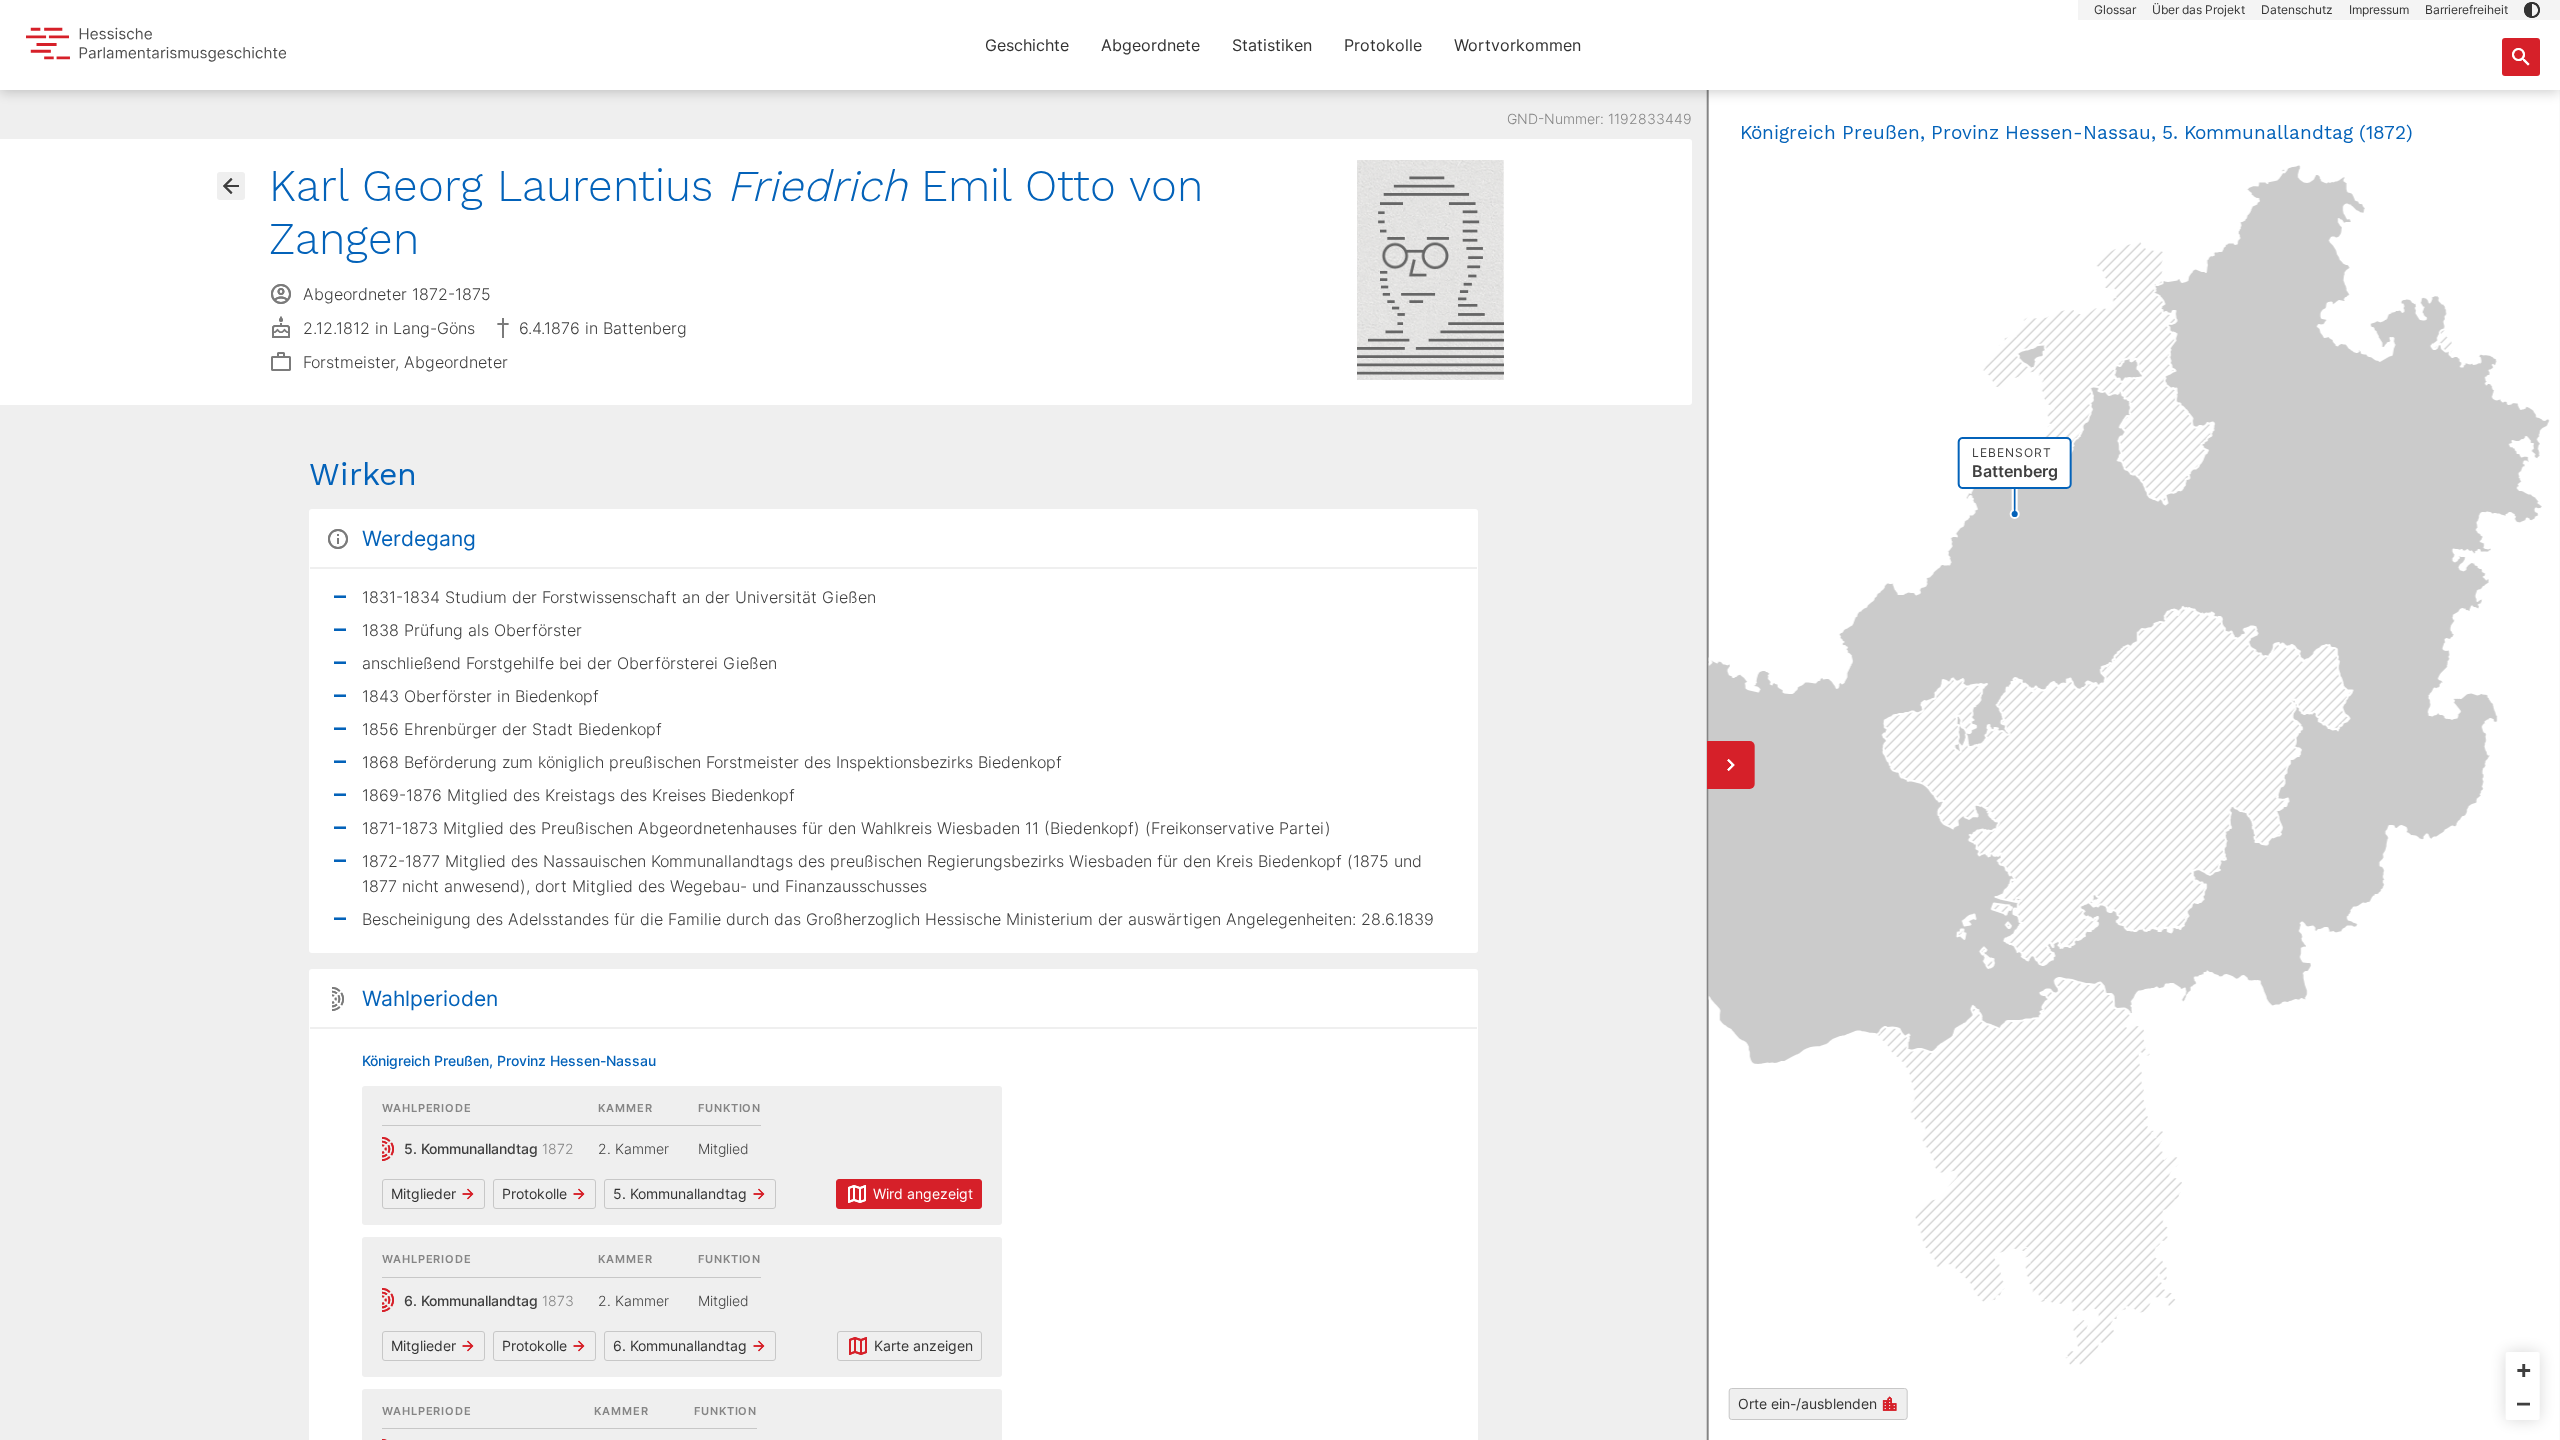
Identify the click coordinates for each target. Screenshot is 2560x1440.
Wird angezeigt (923, 1193)
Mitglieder (423, 1193)
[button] (2532, 10)
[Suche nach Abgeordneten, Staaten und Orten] (2521, 57)
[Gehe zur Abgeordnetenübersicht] (231, 186)
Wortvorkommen (1517, 45)
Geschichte (1027, 45)
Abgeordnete (1150, 45)
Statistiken (1272, 45)
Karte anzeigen (923, 1345)
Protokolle (1383, 45)
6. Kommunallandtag (680, 1345)
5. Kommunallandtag (680, 1193)
